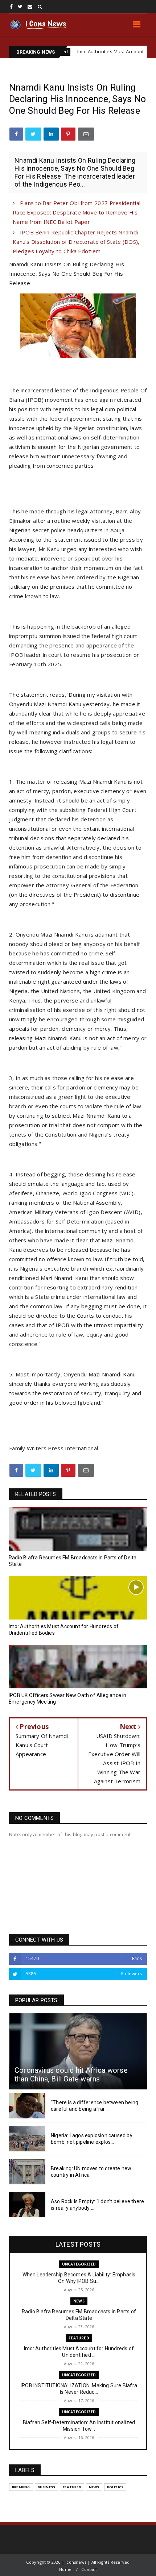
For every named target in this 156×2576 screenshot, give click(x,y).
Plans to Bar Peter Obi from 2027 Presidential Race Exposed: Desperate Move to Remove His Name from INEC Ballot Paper (77, 212)
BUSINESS (47, 2487)
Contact (89, 2569)
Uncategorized (79, 2264)
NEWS (79, 2301)
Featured (79, 2338)
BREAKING (21, 2487)
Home (65, 2569)
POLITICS (115, 2487)
